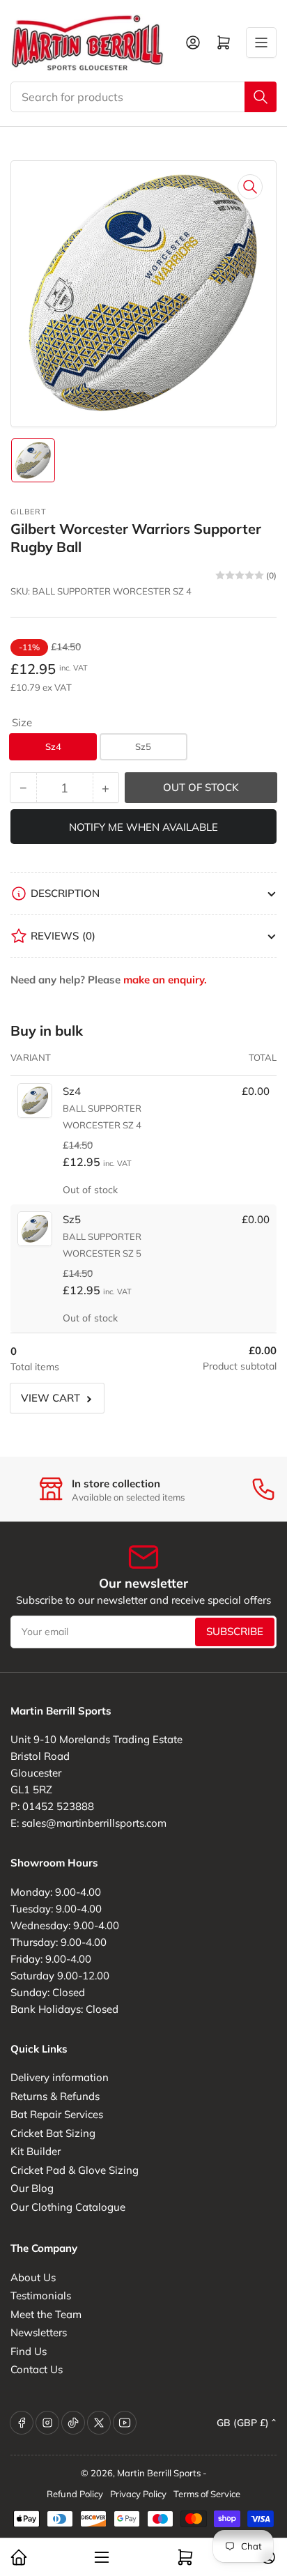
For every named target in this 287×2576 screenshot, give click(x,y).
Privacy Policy (138, 2494)
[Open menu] (261, 43)
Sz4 (53, 746)
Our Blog (32, 2188)
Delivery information (60, 2077)
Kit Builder (36, 2151)
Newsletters (39, 2332)
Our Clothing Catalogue (68, 2207)
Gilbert (29, 512)
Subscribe (235, 1631)
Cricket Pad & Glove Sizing (75, 2170)
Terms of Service (207, 2494)
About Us (33, 2277)
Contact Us (37, 2369)
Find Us (29, 2351)
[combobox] (143, 97)
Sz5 (143, 746)
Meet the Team (46, 2314)
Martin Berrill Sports (159, 2473)
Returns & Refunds (55, 2096)
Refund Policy (75, 2494)
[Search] (261, 97)
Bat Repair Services (57, 2114)
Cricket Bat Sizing (53, 2133)
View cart (51, 1398)
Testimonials (41, 2295)
